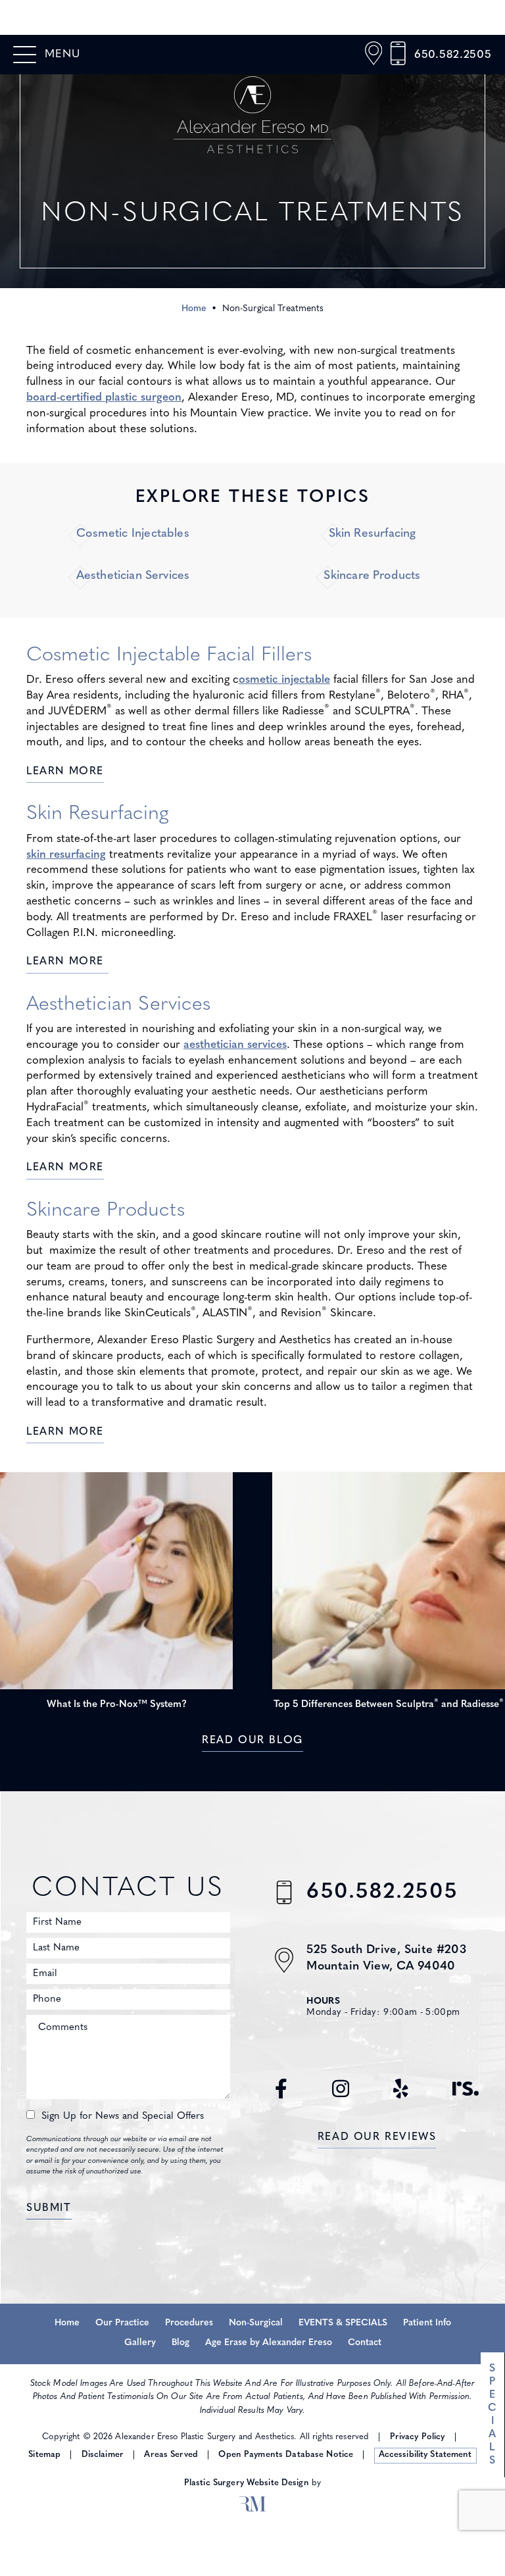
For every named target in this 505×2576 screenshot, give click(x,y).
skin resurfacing (66, 855)
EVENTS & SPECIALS (343, 2323)
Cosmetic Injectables (133, 534)
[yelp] (401, 2096)
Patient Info (427, 2323)
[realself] (466, 2096)
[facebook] (281, 2096)
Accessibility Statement (425, 2455)
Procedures (189, 2323)
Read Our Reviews (377, 2137)
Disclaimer (103, 2455)
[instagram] (341, 2096)
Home (194, 309)
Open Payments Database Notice (286, 2455)
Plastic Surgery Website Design (247, 2483)
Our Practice (122, 2323)
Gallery (140, 2343)
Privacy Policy (418, 2437)
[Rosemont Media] (252, 2506)
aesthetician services (235, 1045)
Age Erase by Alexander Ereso (269, 2343)
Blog (180, 2343)
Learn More (65, 772)
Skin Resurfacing (373, 534)
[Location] (373, 55)
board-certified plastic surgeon (104, 398)
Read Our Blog (252, 1741)
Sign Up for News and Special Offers (123, 2117)
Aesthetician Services (133, 576)
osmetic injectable (284, 680)
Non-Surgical (256, 2323)
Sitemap (44, 2455)
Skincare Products (372, 576)
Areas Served (171, 2455)
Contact (365, 2343)
